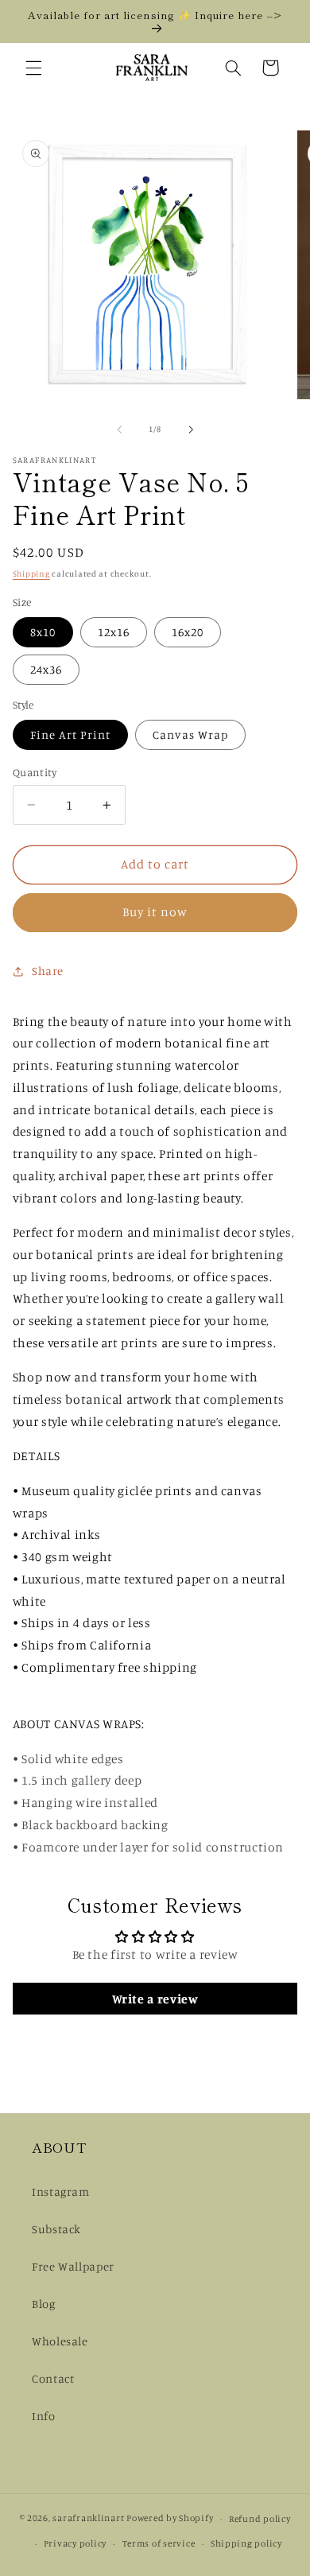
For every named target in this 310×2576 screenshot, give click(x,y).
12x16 (114, 632)
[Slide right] (191, 429)
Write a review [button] (155, 1999)
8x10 (43, 632)
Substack (56, 2229)
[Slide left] (119, 429)
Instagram (61, 2191)
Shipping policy (246, 2543)
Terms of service (159, 2543)
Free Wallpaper (73, 2266)
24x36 (46, 669)
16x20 (188, 632)
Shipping (31, 573)
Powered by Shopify (170, 2519)
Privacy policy (75, 2543)
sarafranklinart (88, 2519)
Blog (44, 2304)
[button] (33, 68)
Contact (53, 2378)
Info (44, 2416)
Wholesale (60, 2341)
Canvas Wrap (190, 734)
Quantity (35, 772)
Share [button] (48, 971)
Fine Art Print (71, 734)
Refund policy (260, 2519)
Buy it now (155, 912)
